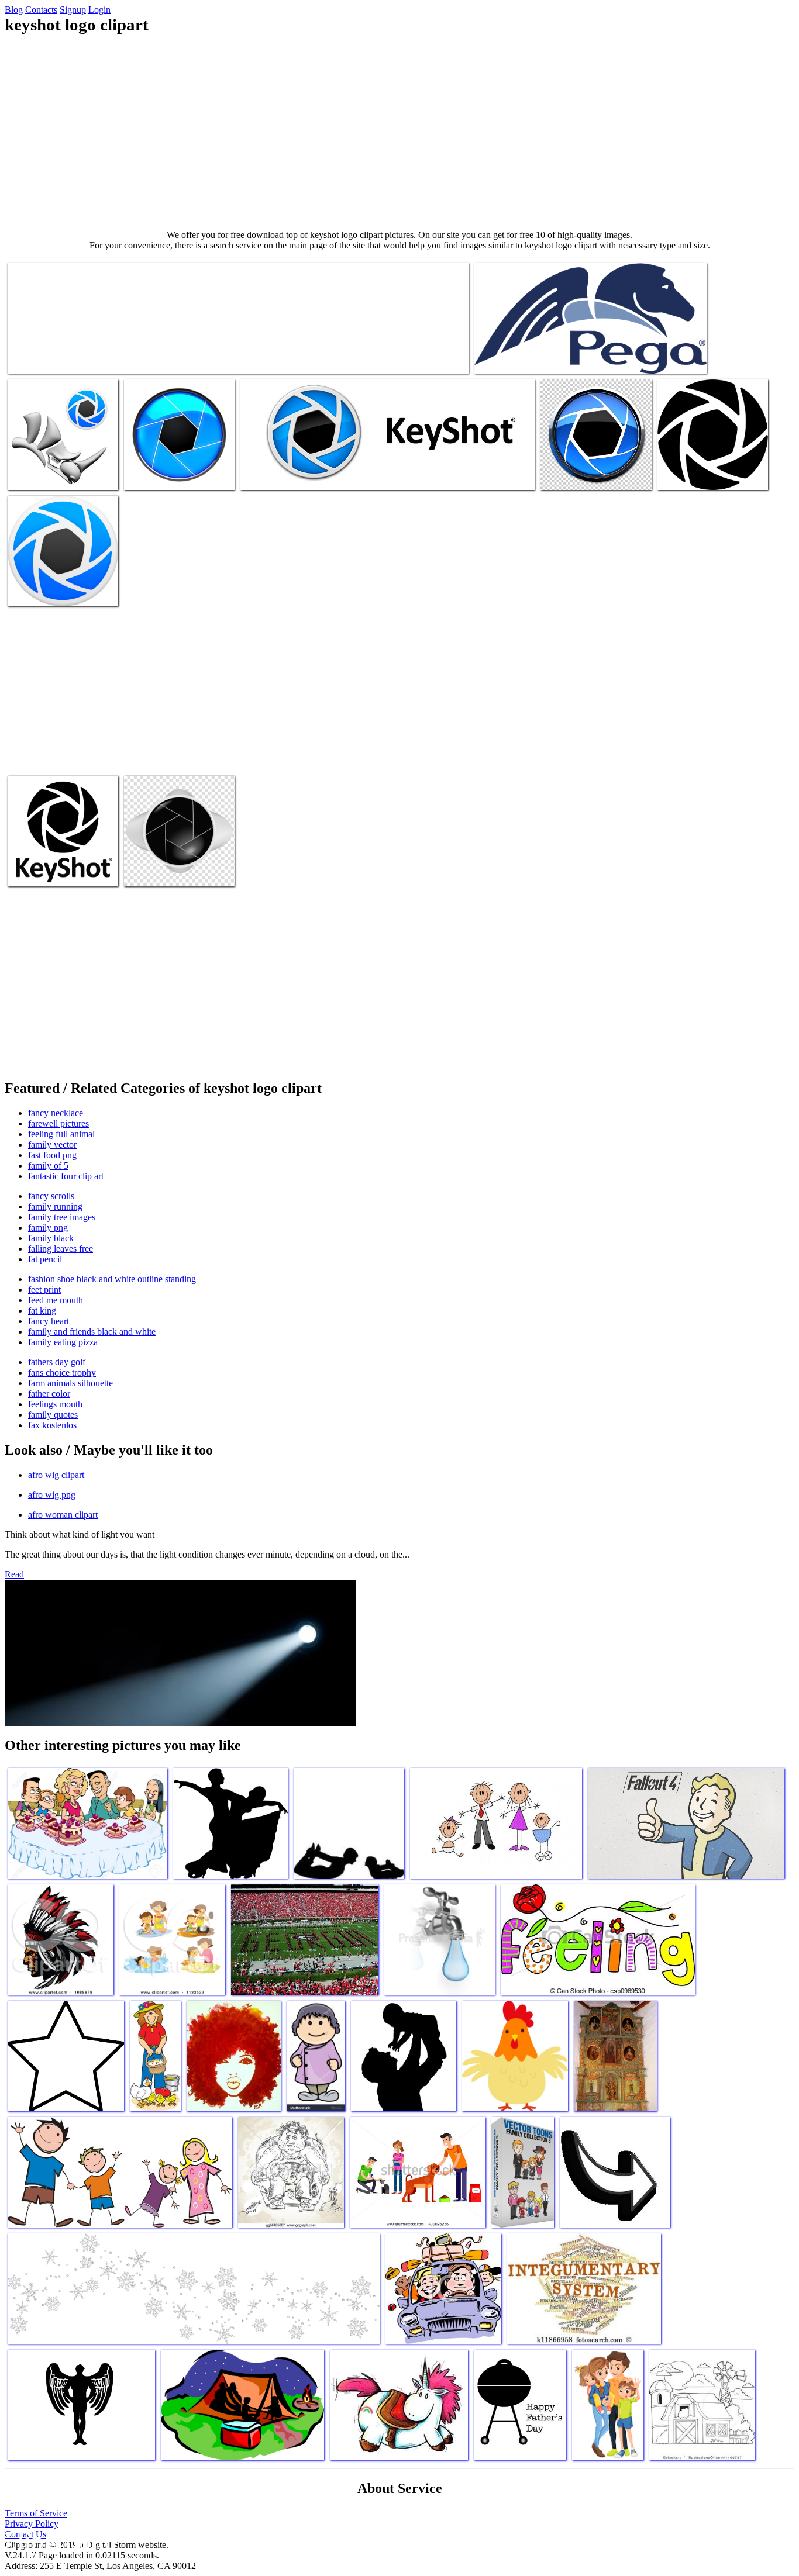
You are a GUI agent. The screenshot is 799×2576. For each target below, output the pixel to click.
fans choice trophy (62, 1372)
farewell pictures (58, 1123)
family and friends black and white (92, 1332)
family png (48, 1227)
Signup (73, 10)
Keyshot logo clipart (44, 358)
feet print (44, 1289)
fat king (42, 1311)
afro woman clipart (63, 1515)
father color (49, 1394)
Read (14, 1574)
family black (51, 1238)
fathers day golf (57, 1362)
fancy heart (49, 1321)
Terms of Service (36, 2513)
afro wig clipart (56, 1475)
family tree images (62, 1217)
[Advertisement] (399, 132)
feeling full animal (61, 1134)
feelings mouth (55, 1404)
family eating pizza (63, 1342)
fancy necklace (56, 1113)
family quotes (53, 1415)
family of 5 (48, 1166)
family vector (52, 1144)
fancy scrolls (51, 1196)
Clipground (58, 2541)
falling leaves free (61, 1249)
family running (55, 1206)
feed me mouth (56, 1300)
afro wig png (52, 1495)
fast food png (52, 1155)
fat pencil (45, 1259)
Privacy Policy (32, 2524)
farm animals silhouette (70, 1383)
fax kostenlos (52, 1425)
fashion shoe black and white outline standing (112, 1279)
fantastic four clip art (66, 1176)
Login (99, 10)
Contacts (41, 10)
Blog (14, 10)
